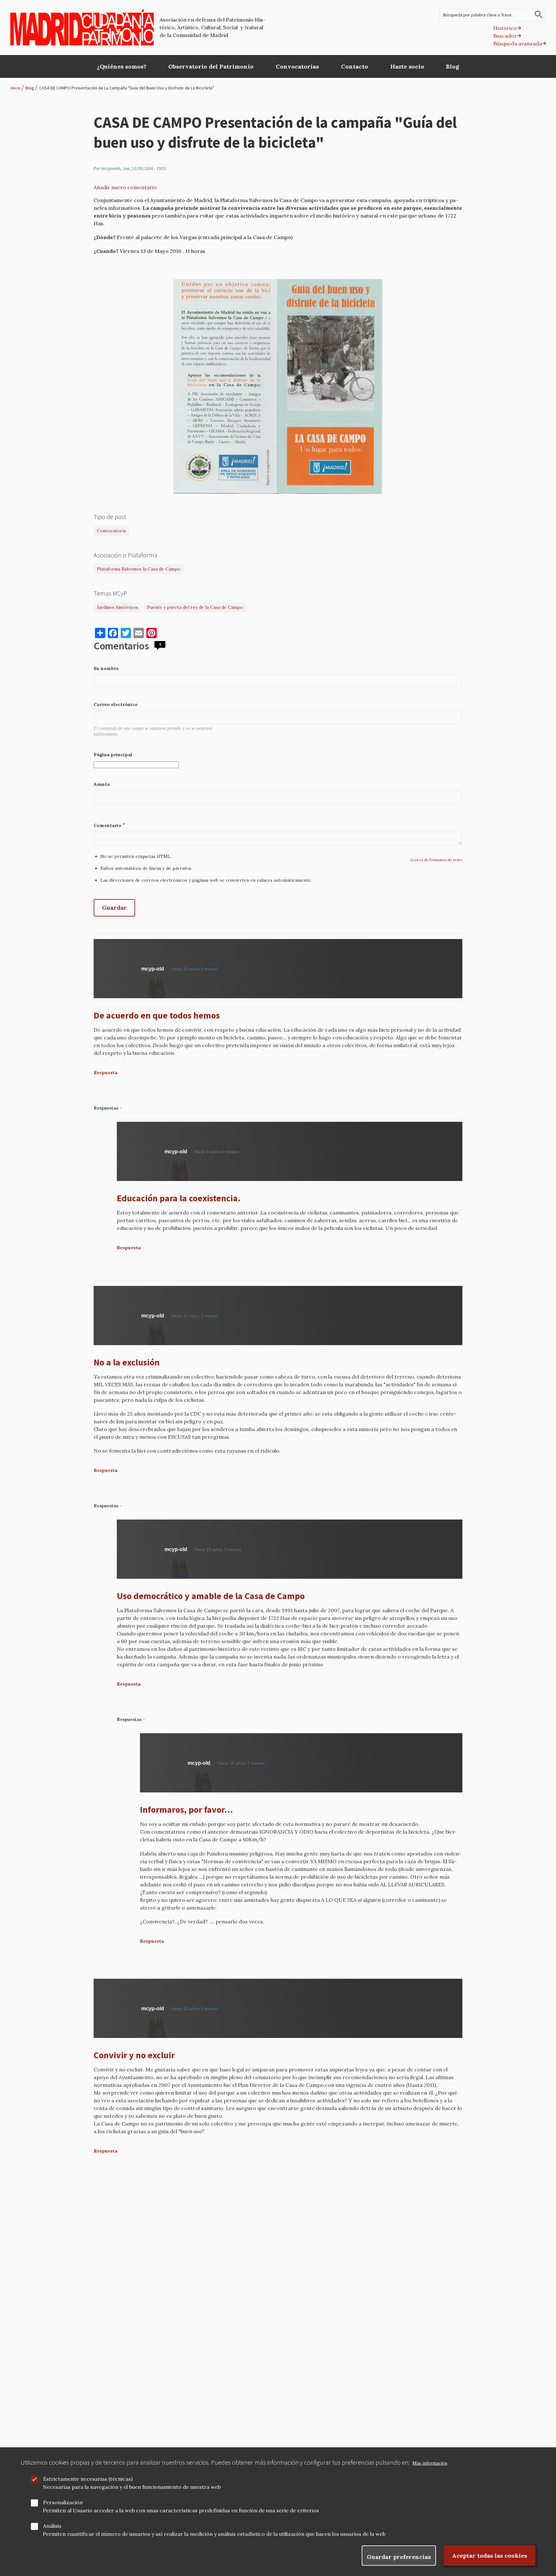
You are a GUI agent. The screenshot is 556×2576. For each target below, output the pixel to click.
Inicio (16, 88)
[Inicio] (82, 27)
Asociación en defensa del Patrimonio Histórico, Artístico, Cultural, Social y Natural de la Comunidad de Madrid (213, 27)
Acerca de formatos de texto (436, 860)
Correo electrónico (116, 704)
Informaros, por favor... (186, 1809)
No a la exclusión (127, 1362)
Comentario (107, 825)
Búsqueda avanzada (518, 43)
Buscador (505, 36)
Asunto (102, 784)
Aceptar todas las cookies (490, 2556)
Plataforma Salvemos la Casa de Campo (139, 569)
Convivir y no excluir (134, 2055)
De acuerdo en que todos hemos (157, 1015)
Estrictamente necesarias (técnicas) (88, 2479)
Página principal (113, 755)
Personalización (63, 2502)
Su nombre (106, 668)
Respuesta (106, 1073)
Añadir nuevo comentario (125, 187)
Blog (30, 88)
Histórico (505, 28)
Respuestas (106, 1108)
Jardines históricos (117, 607)
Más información (430, 2463)
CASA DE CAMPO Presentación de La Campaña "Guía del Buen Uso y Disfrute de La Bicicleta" (127, 88)
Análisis (52, 2526)
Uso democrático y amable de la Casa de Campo (211, 1596)
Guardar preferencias (399, 2557)
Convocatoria (111, 531)
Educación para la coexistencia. (179, 1198)
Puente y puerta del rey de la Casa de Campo (195, 607)
